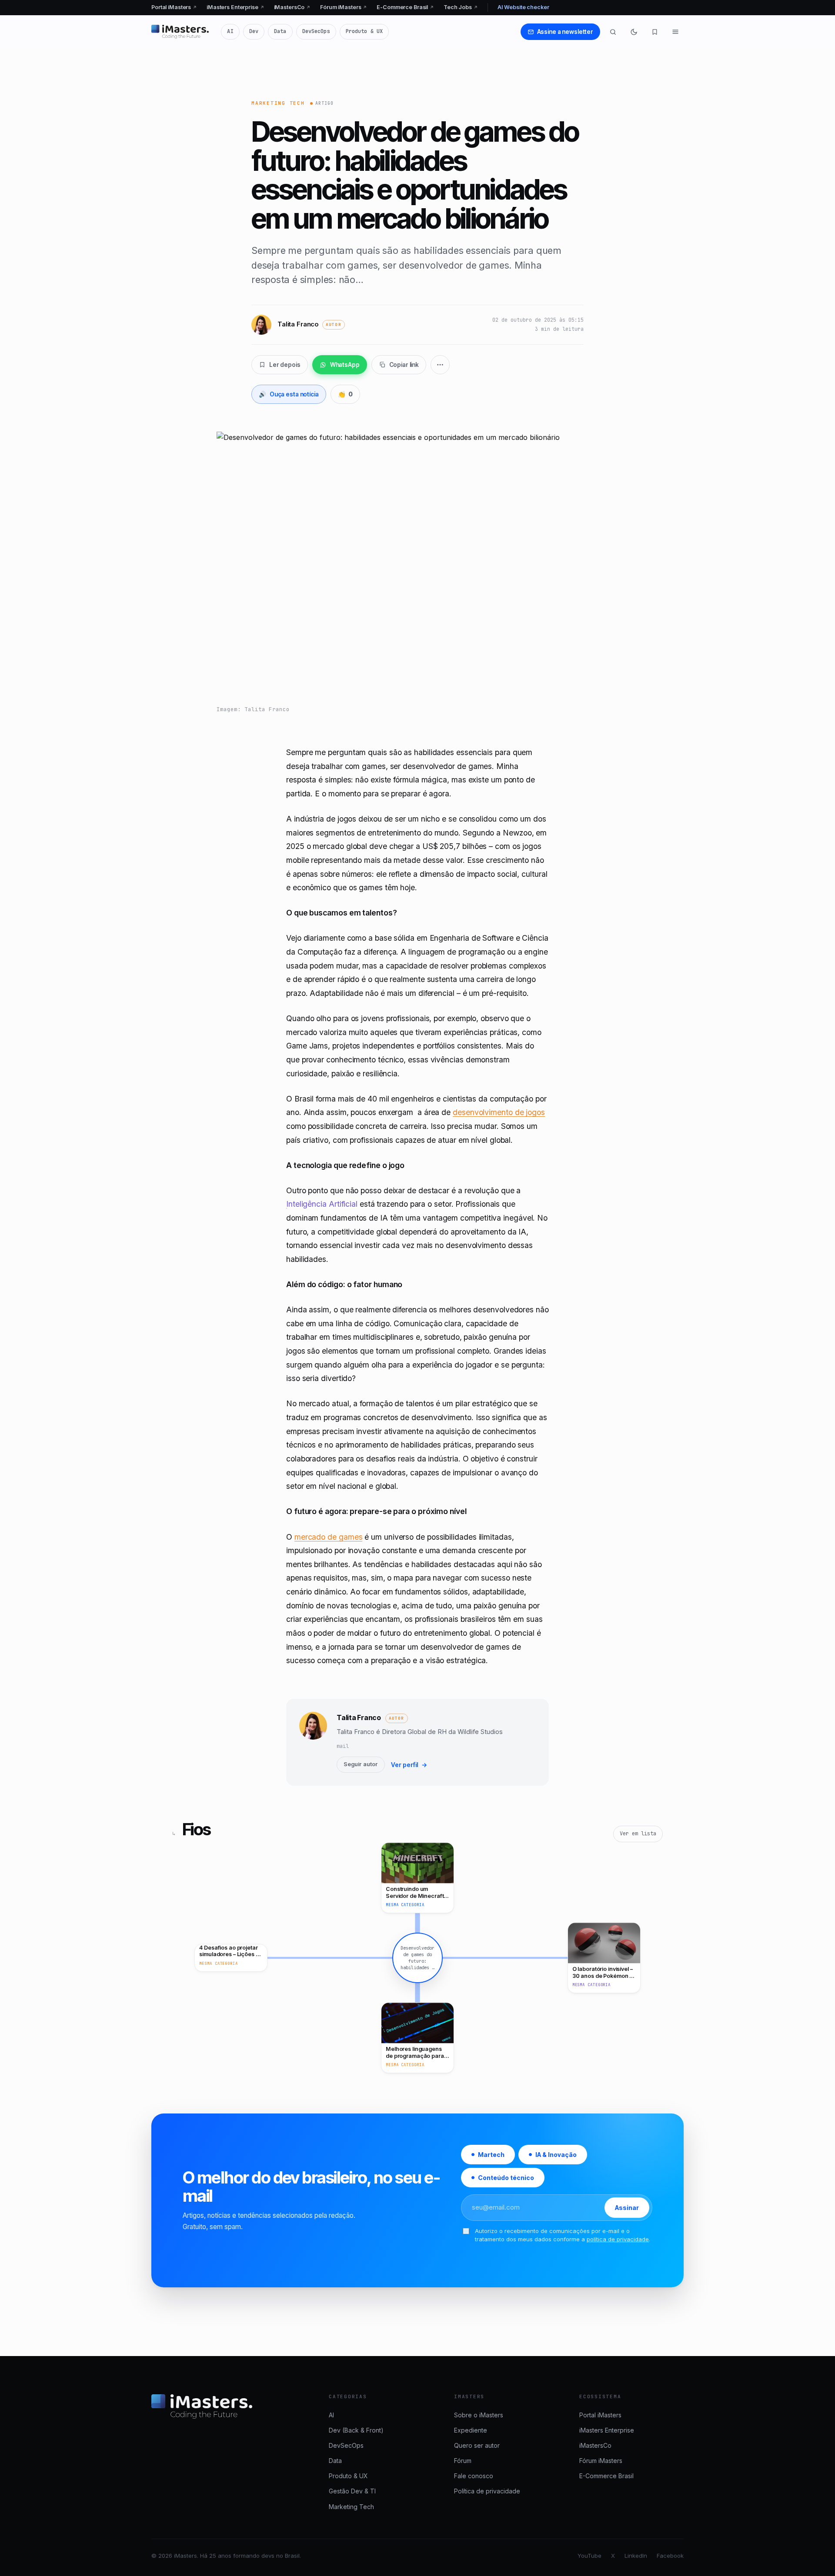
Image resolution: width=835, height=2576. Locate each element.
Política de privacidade (487, 2491)
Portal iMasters (174, 7)
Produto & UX (364, 31)
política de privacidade (618, 2239)
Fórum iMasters (344, 7)
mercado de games (329, 1537)
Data (280, 31)
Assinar (627, 2208)
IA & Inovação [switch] (556, 2155)
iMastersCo (292, 7)
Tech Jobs (461, 7)
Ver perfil (409, 1765)
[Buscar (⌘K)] (613, 32)
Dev (254, 31)
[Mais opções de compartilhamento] (440, 365)
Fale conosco (474, 2476)
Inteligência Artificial (322, 1204)
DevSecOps (316, 31)
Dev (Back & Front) (356, 2430)
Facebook (670, 2556)
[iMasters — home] (180, 32)
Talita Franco (359, 1717)
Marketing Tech (278, 103)
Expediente (471, 2430)
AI (230, 31)
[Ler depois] (655, 32)
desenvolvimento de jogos (499, 1112)
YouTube (590, 2556)
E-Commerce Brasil (405, 7)
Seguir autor (361, 1764)
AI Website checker (523, 7)
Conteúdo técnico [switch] (506, 2178)
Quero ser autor (477, 2445)
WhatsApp (345, 365)
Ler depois (285, 365)
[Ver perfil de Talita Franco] (313, 1742)
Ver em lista (638, 1834)
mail (343, 1746)
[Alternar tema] (634, 32)
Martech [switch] (491, 2155)
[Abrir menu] (675, 32)
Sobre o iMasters (479, 2415)
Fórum (463, 2461)
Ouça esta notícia (289, 394)
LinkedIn (636, 2556)
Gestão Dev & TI (352, 2491)
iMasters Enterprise (235, 7)
